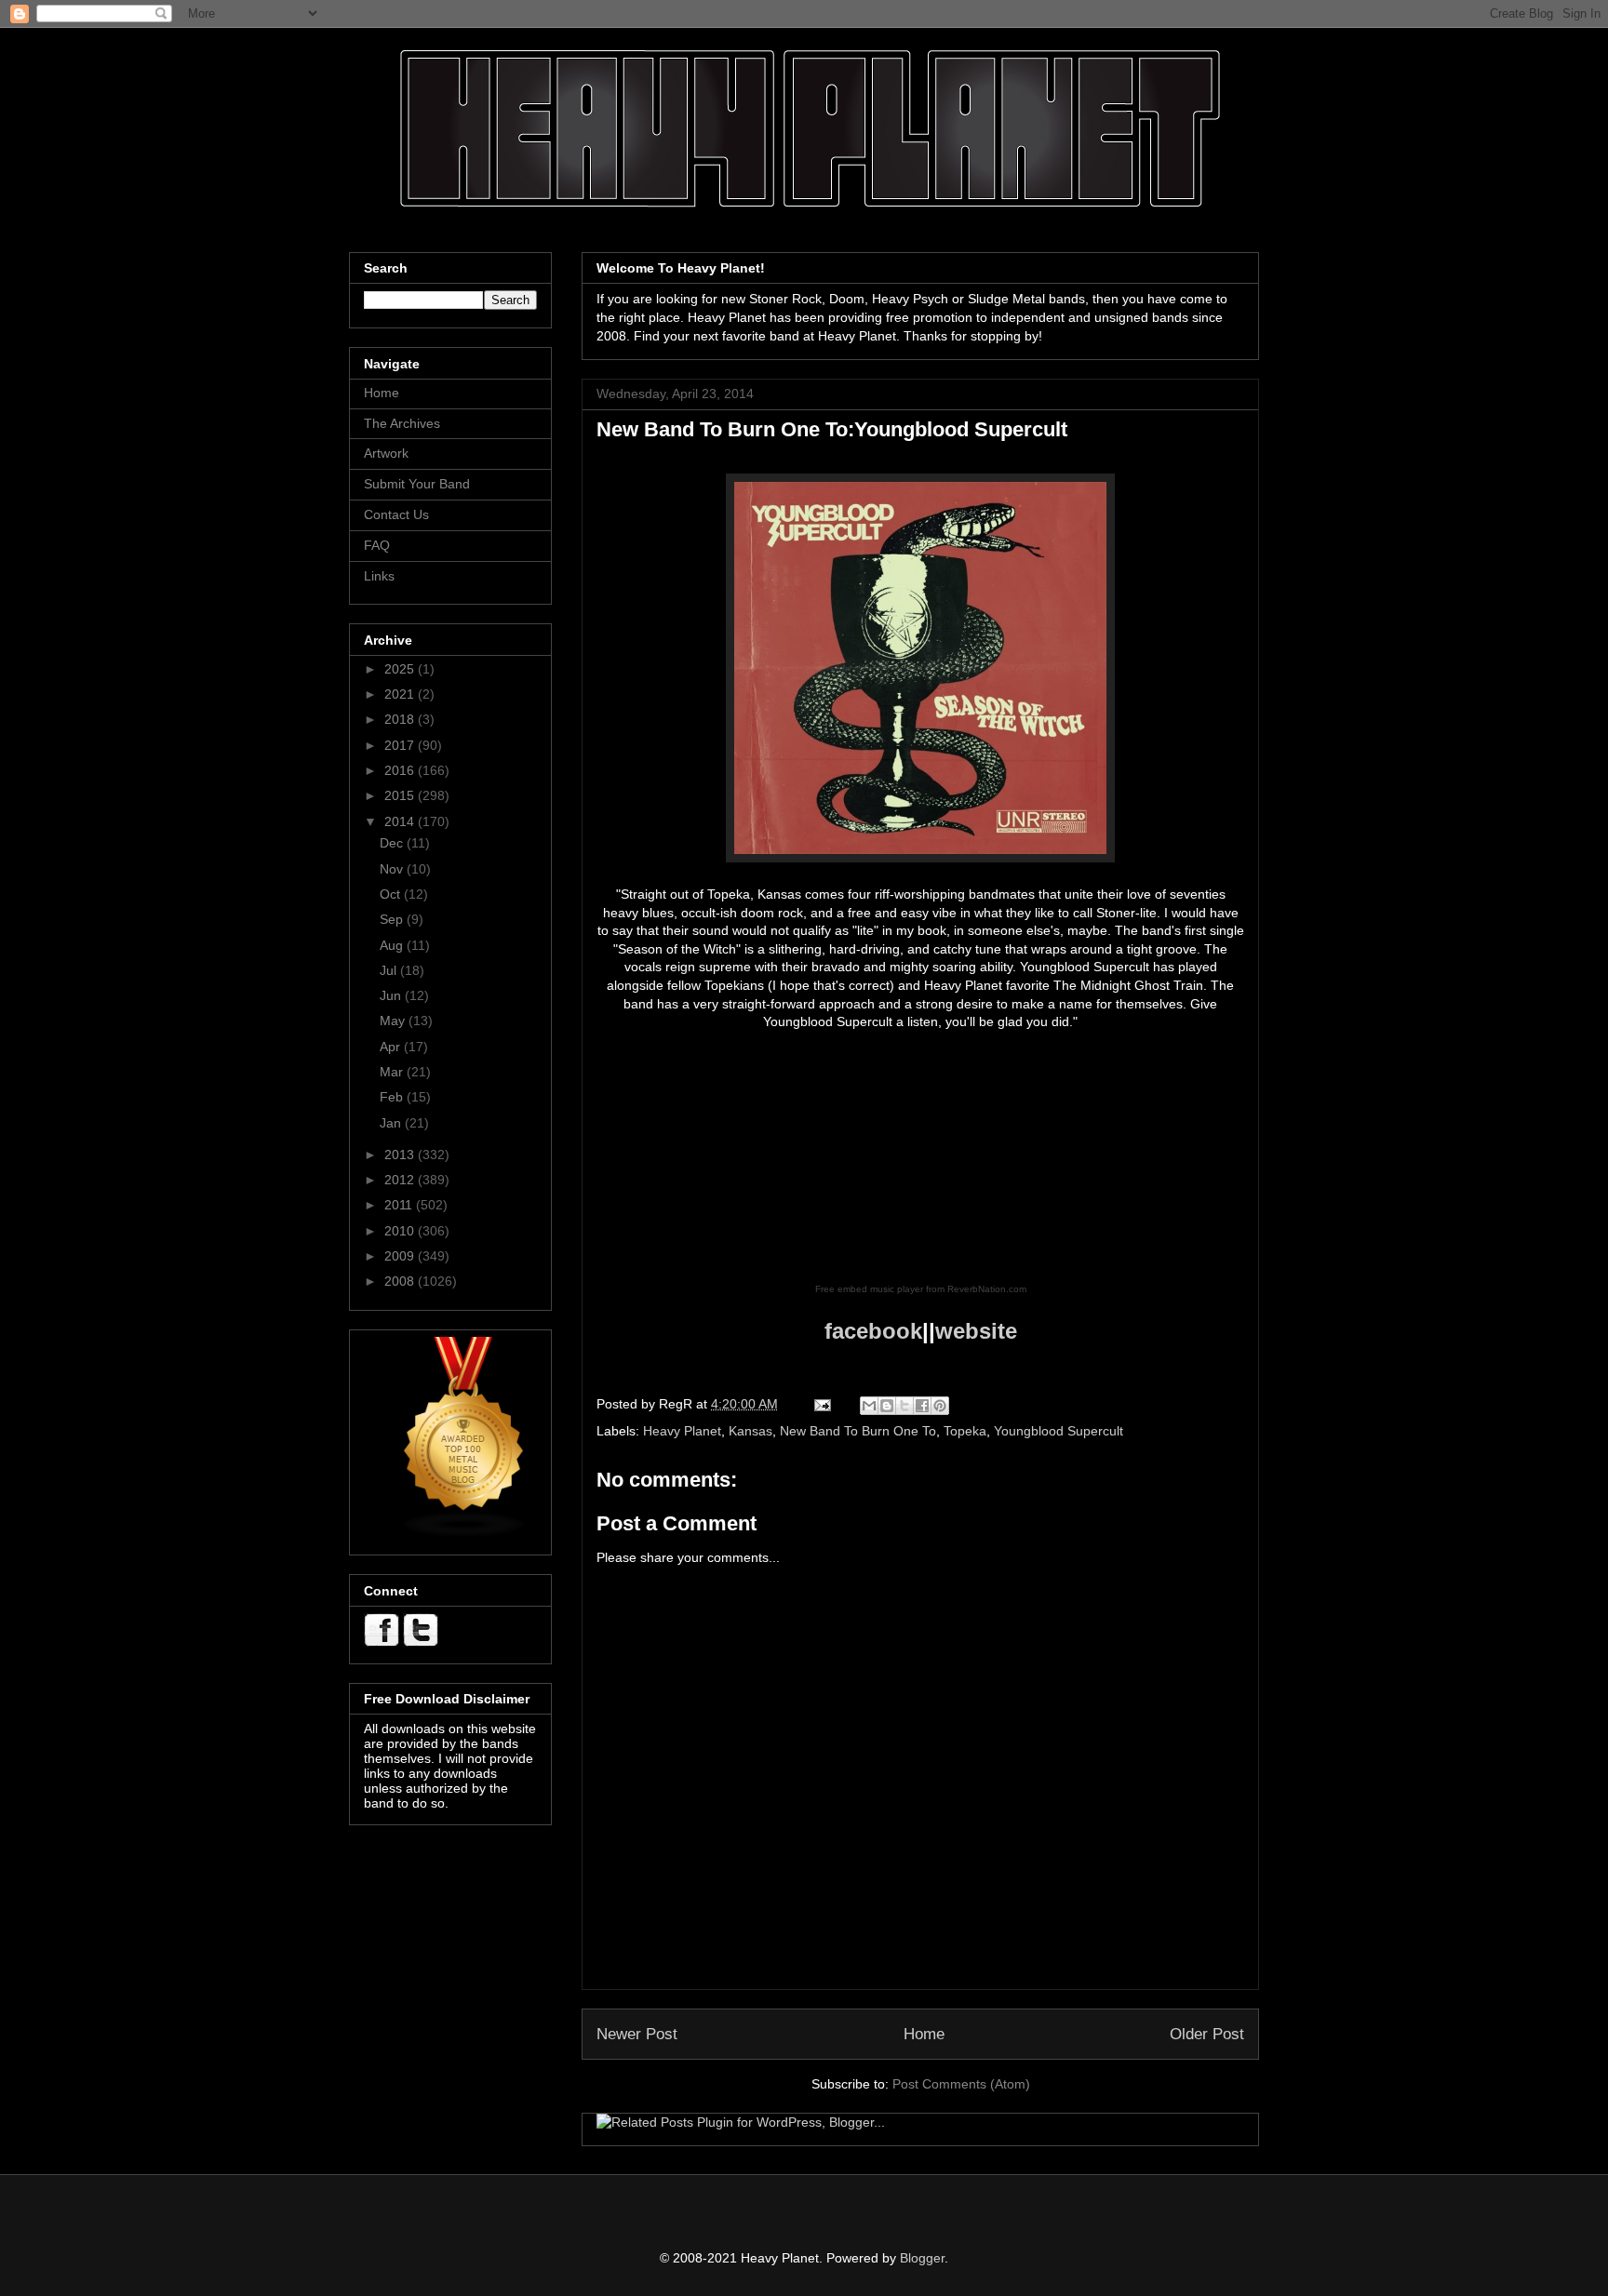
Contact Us (396, 514)
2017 (401, 745)
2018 (401, 719)
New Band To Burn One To (858, 1431)
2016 (401, 770)
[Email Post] (821, 1404)
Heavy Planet (682, 1431)
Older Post (1207, 2034)
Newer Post (637, 2034)
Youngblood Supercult (1059, 1431)
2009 (401, 1256)
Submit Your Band (417, 484)
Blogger (922, 2258)
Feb (393, 1097)
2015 (401, 795)
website (976, 1331)
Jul (390, 970)
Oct (392, 894)
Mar (393, 1072)
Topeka (965, 1431)
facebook (873, 1331)
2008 (401, 1281)
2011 (400, 1205)
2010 (401, 1231)
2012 (401, 1180)
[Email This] (869, 1406)
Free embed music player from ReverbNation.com (921, 1289)
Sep (393, 919)
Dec (393, 843)
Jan (392, 1123)
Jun (392, 995)
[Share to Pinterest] (940, 1406)
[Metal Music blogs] (464, 1533)
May (394, 1021)
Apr (392, 1047)
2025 (401, 669)
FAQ (377, 545)
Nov (393, 869)
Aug (393, 945)
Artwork (386, 453)
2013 (401, 1155)
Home (924, 2034)
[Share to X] (904, 1406)
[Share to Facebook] (922, 1406)
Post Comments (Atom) (961, 2084)
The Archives (402, 423)
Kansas (750, 1431)
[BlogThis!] (887, 1406)
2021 (401, 694)
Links (379, 576)
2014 (401, 821)
